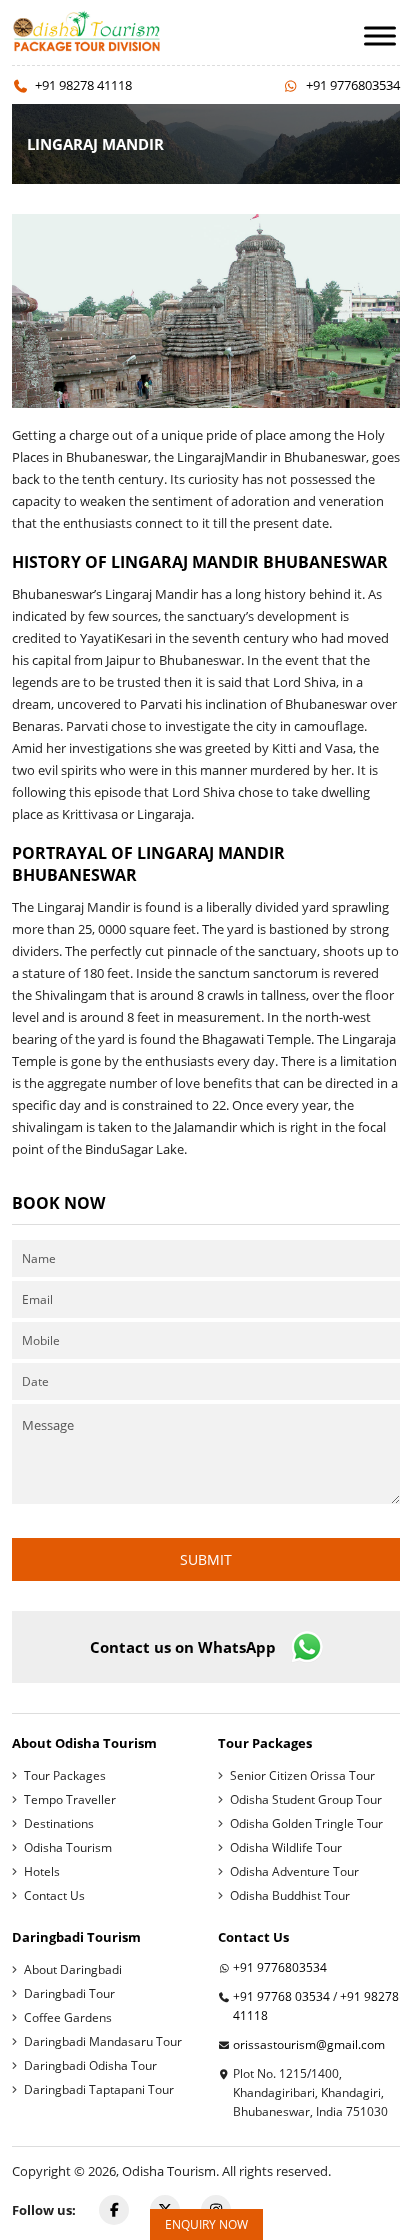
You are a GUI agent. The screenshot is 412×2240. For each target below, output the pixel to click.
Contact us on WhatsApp (183, 1647)
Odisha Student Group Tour (306, 1799)
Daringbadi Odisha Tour (90, 2065)
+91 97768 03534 (281, 1996)
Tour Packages (65, 1775)
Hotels (42, 1871)
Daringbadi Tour (69, 1993)
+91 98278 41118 (83, 85)
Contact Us (54, 1895)
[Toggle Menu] (380, 35)
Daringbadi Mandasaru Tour (103, 2041)
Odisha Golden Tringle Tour (306, 1823)
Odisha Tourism (68, 1847)
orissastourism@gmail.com (309, 2044)
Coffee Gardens (68, 2017)
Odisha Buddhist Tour (290, 1895)
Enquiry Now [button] (206, 2224)
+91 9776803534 (353, 85)
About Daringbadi (73, 1969)
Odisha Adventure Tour (294, 1871)
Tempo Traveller (70, 1799)
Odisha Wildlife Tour (286, 1847)
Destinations (59, 1823)
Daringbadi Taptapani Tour (99, 2089)
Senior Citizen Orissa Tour (302, 1775)
